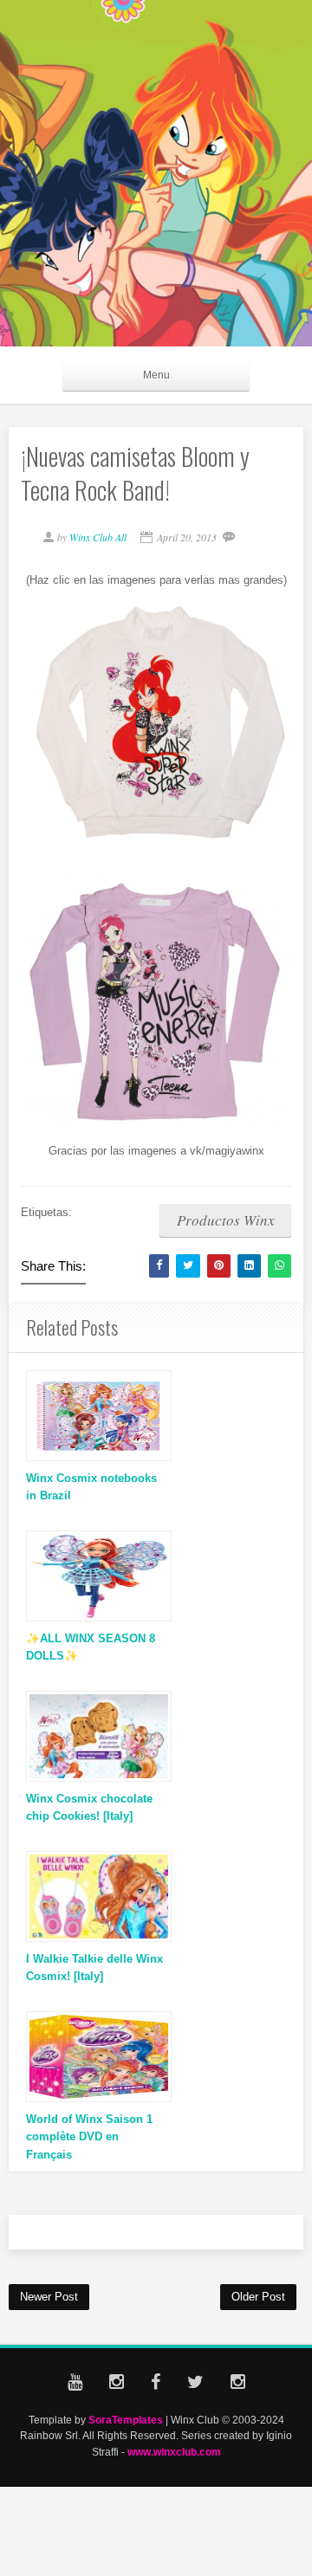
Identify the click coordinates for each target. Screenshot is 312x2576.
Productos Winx (226, 1220)
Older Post (258, 2297)
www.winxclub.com (174, 2452)
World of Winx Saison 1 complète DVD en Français (89, 2137)
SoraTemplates (126, 2420)
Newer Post (49, 2297)
